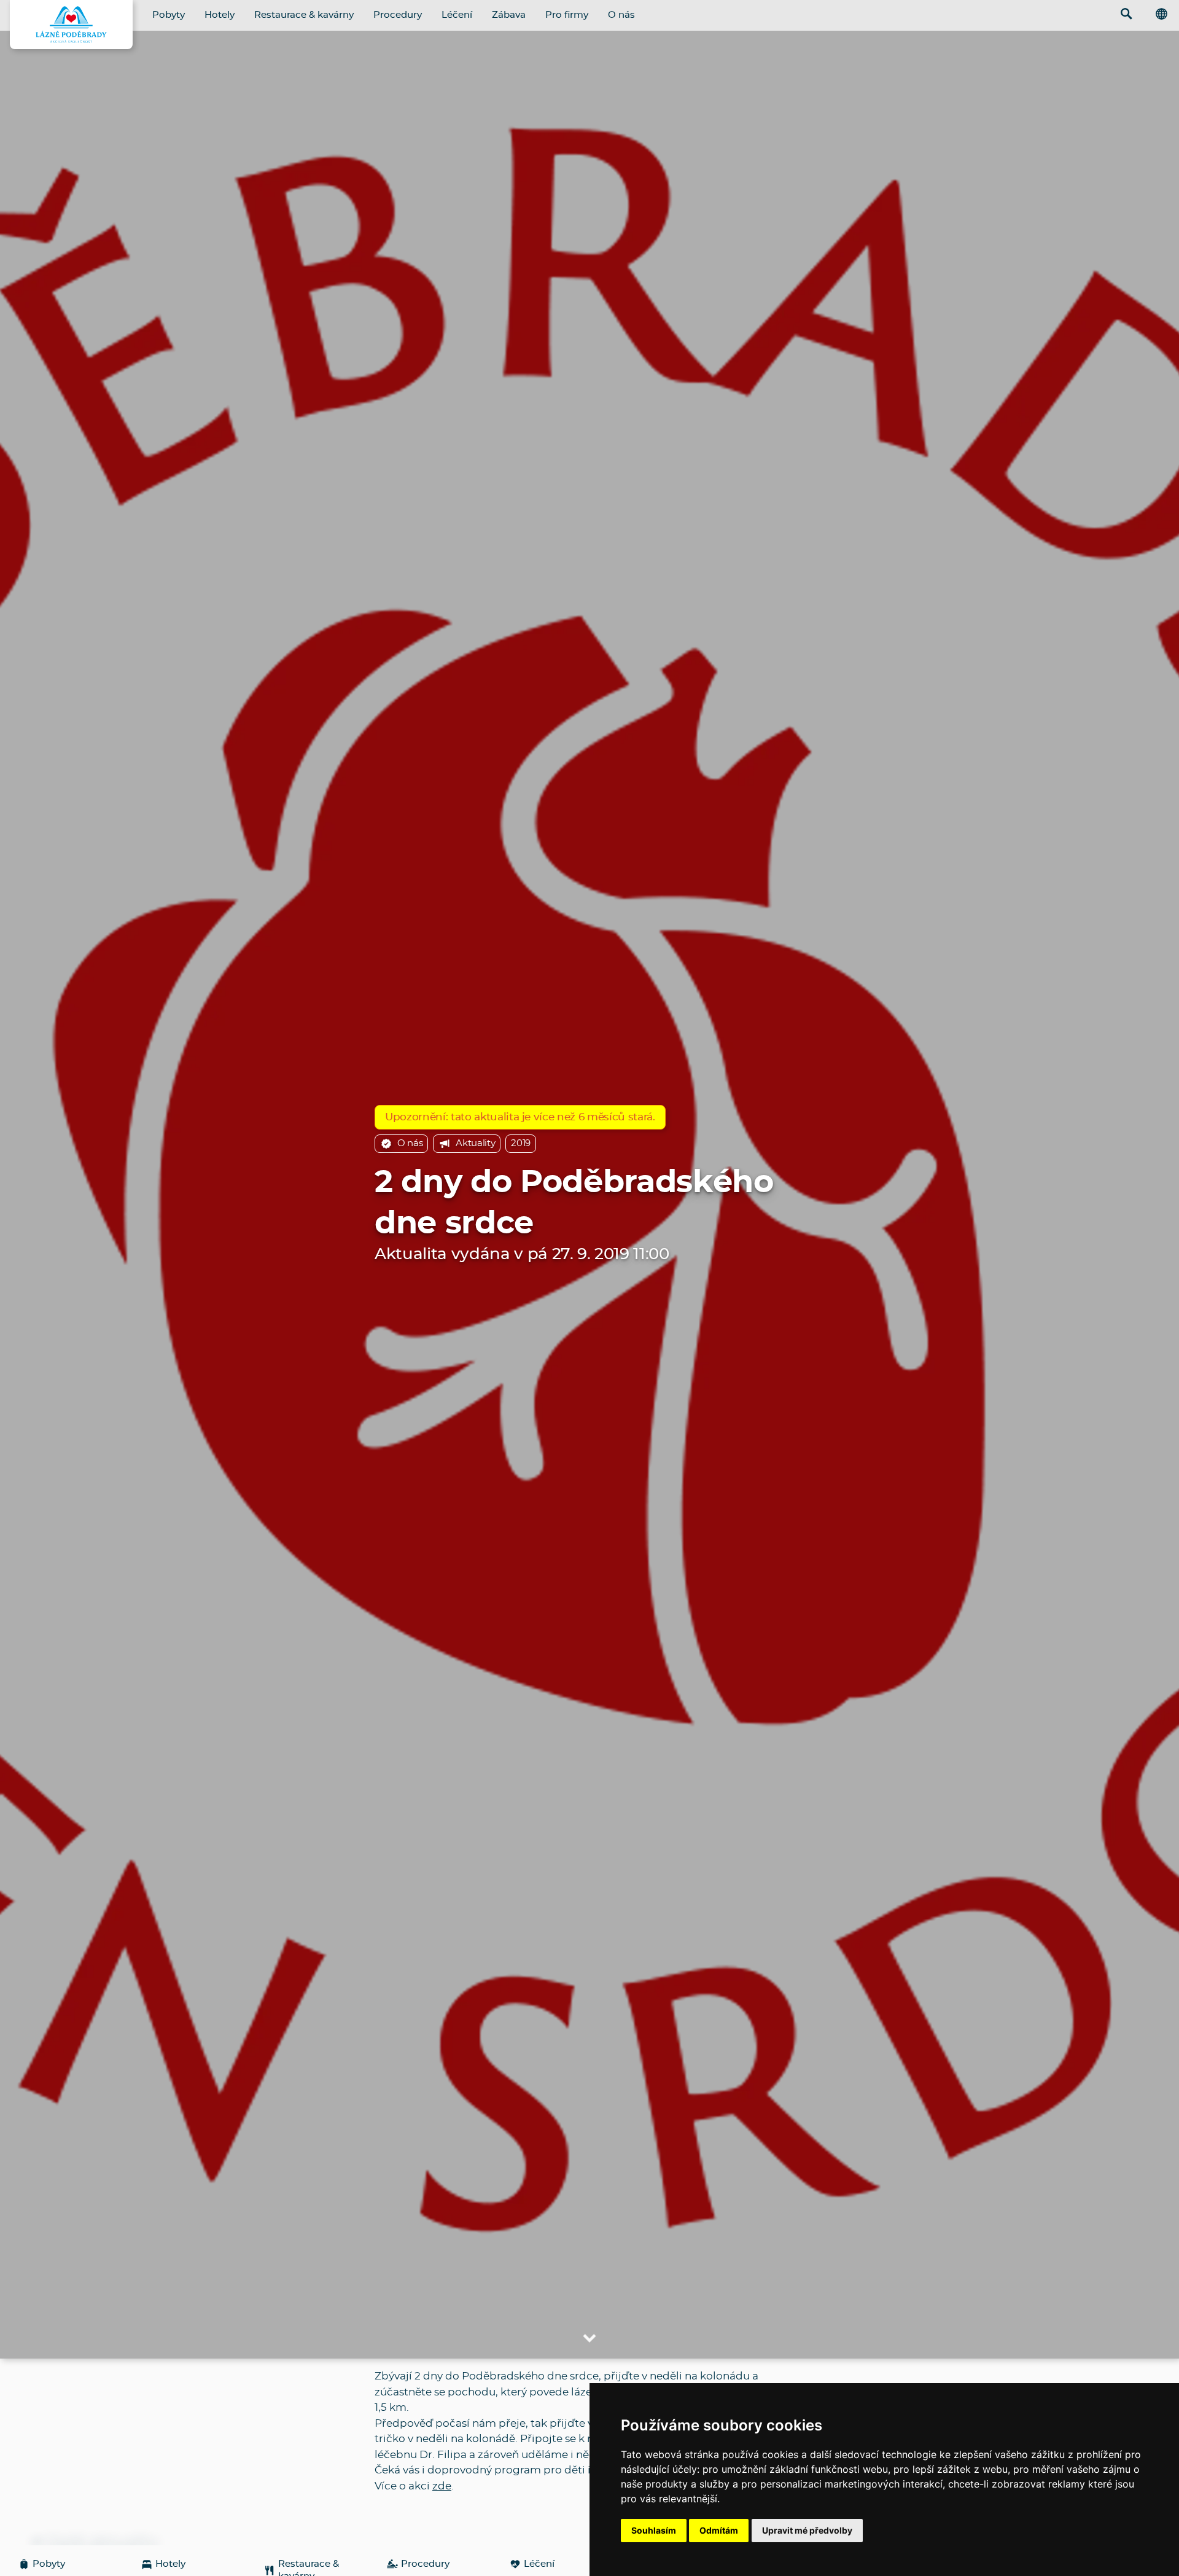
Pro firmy (567, 15)
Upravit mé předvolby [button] (807, 2530)
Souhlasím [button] (654, 2530)
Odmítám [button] (719, 2530)
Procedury (398, 15)
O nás (621, 15)
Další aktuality (103, 2542)
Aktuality (475, 1143)
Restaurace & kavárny (304, 15)
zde (442, 2486)
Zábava (509, 15)
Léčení (457, 15)
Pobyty (169, 15)
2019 (521, 1143)
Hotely (220, 15)
